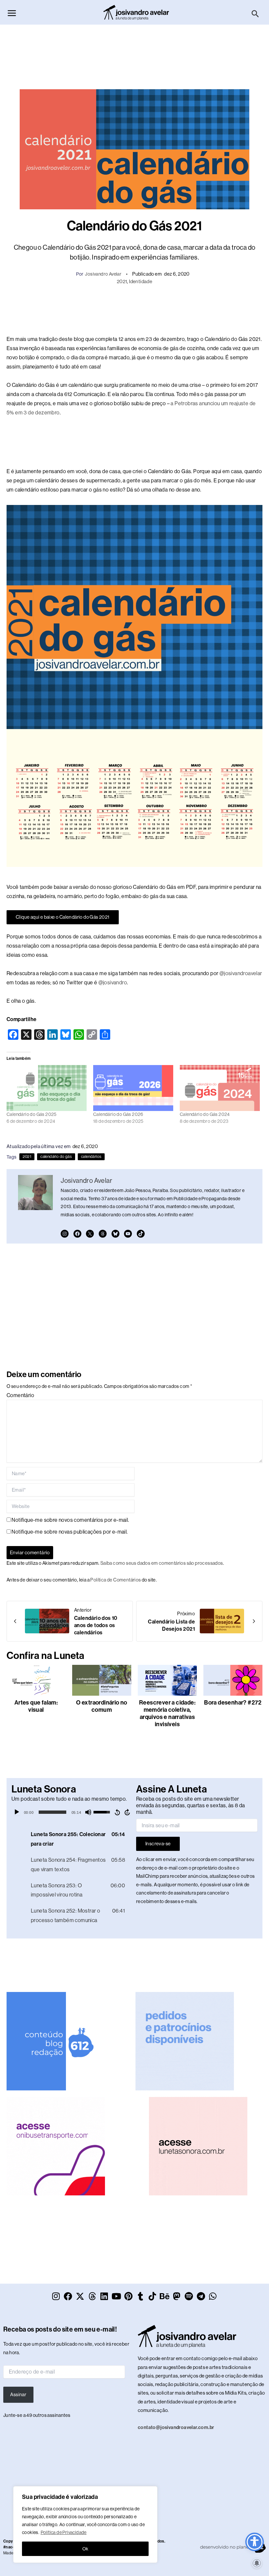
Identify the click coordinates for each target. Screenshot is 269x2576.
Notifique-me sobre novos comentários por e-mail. (70, 1520)
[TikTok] (141, 1234)
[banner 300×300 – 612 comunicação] (56, 2041)
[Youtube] (128, 1234)
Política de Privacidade (64, 2532)
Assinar (18, 2395)
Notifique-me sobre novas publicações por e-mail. (70, 1532)
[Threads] (103, 1234)
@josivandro (113, 983)
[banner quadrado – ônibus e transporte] (56, 2146)
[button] (255, 14)
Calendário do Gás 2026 (118, 1114)
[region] (85, 2524)
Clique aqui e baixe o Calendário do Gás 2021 (63, 917)
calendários (91, 1157)
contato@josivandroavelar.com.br (176, 2427)
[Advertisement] (134, 53)
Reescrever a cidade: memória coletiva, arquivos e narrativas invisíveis (167, 1713)
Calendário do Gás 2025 (32, 1114)
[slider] (52, 1812)
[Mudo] (88, 1812)
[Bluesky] (115, 1234)
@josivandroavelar (241, 973)
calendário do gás (56, 1157)
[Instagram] (65, 1234)
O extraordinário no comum (102, 1706)
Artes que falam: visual (36, 1706)
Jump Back (117, 1812)
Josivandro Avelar (103, 274)
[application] (72, 1812)
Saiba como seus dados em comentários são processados (162, 1563)
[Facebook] (77, 1234)
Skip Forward (128, 1812)
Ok (85, 2549)
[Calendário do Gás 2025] (47, 1088)
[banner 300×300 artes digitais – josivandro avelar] (185, 2041)
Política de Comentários (115, 1580)
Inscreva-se (158, 1844)
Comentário (20, 1395)
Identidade (141, 281)
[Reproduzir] (17, 1812)
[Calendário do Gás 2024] (220, 1088)
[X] (90, 1234)
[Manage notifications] (257, 2563)
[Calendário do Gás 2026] (133, 1088)
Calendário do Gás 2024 (205, 1114)
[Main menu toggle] (12, 13)
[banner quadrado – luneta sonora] (198, 2146)
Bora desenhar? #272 (233, 1703)
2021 (122, 281)
